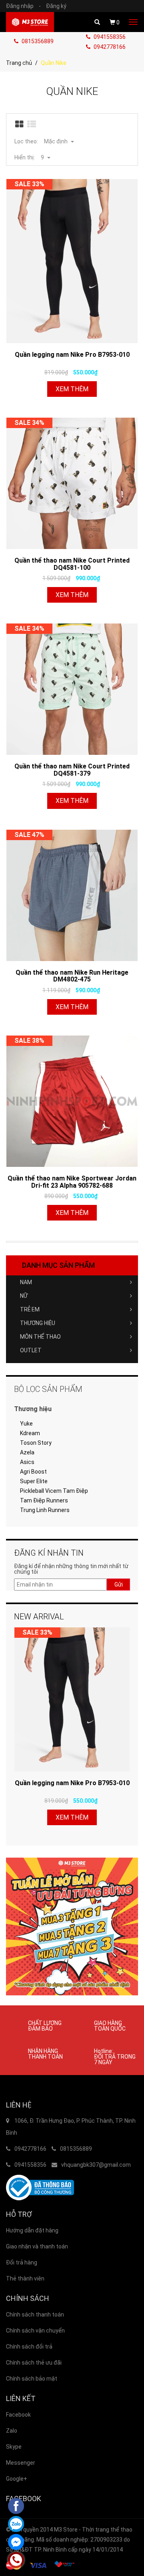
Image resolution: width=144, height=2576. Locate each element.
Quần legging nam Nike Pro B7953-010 (72, 355)
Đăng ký (56, 6)
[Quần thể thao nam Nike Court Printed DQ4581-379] (72, 689)
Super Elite (34, 1481)
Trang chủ (19, 63)
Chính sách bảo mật (32, 2379)
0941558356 (109, 37)
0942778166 (109, 47)
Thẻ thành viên (25, 2278)
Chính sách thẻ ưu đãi (34, 2363)
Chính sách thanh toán (35, 2315)
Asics (27, 1462)
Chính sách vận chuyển (35, 2331)
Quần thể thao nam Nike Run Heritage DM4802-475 (72, 976)
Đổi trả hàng (22, 2262)
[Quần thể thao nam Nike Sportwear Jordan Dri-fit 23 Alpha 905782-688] (72, 1101)
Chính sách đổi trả (29, 2347)
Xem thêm (72, 389)
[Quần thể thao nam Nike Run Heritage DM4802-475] (72, 895)
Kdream (30, 1433)
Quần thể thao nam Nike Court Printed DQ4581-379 (72, 770)
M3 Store (66, 2530)
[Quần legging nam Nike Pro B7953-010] (72, 261)
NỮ (24, 1296)
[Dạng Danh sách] (32, 125)
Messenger (21, 2463)
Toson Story (36, 1443)
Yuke (26, 1424)
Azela (27, 1452)
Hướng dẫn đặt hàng (32, 2230)
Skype (14, 2447)
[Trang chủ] (30, 22)
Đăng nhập (23, 6)
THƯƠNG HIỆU (38, 1323)
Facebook (18, 2415)
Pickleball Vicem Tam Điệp (54, 1491)
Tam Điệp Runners (44, 1500)
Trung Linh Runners (45, 1510)
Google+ (17, 2479)
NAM (26, 1282)
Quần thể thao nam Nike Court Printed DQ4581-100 (72, 564)
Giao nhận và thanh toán (37, 2246)
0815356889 (37, 41)
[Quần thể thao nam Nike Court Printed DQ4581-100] (72, 483)
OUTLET (31, 1350)
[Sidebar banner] (72, 1926)
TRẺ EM (30, 1309)
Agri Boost (33, 1472)
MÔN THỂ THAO (40, 1337)
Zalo (12, 2431)
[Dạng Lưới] (20, 125)
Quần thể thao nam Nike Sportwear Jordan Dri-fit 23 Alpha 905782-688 (72, 1182)
